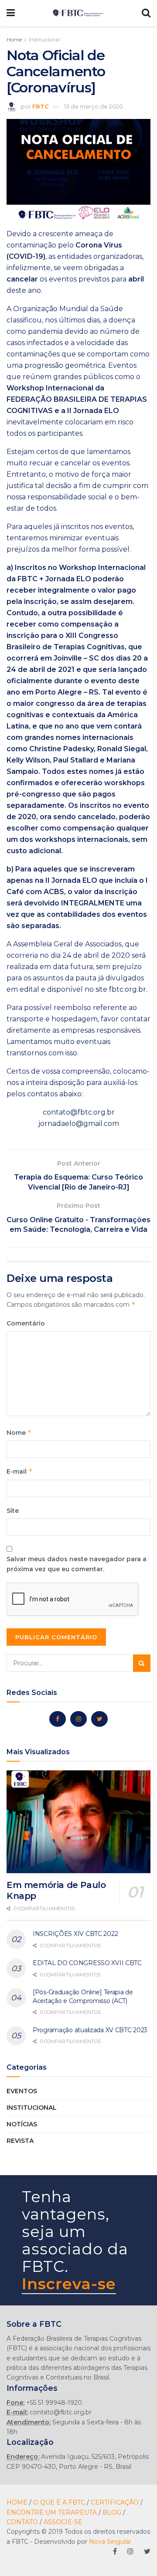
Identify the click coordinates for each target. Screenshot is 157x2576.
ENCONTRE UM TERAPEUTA (52, 2512)
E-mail (20, 1471)
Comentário (26, 1323)
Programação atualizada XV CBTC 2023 (90, 2030)
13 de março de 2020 (94, 106)
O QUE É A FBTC (59, 2502)
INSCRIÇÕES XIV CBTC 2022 (75, 1934)
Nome (19, 1432)
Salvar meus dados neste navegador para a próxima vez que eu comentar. (77, 1564)
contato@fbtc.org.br (79, 1112)
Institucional (44, 39)
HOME (17, 2502)
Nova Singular (110, 2542)
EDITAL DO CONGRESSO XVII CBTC (87, 1963)
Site (13, 1511)
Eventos (22, 2091)
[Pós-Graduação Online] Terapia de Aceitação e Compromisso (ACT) (83, 1996)
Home (14, 39)
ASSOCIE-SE (63, 2522)
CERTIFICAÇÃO (115, 2502)
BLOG (112, 2512)
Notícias (22, 2124)
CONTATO (22, 2522)
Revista (20, 2141)
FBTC (41, 106)
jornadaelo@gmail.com (79, 1124)
